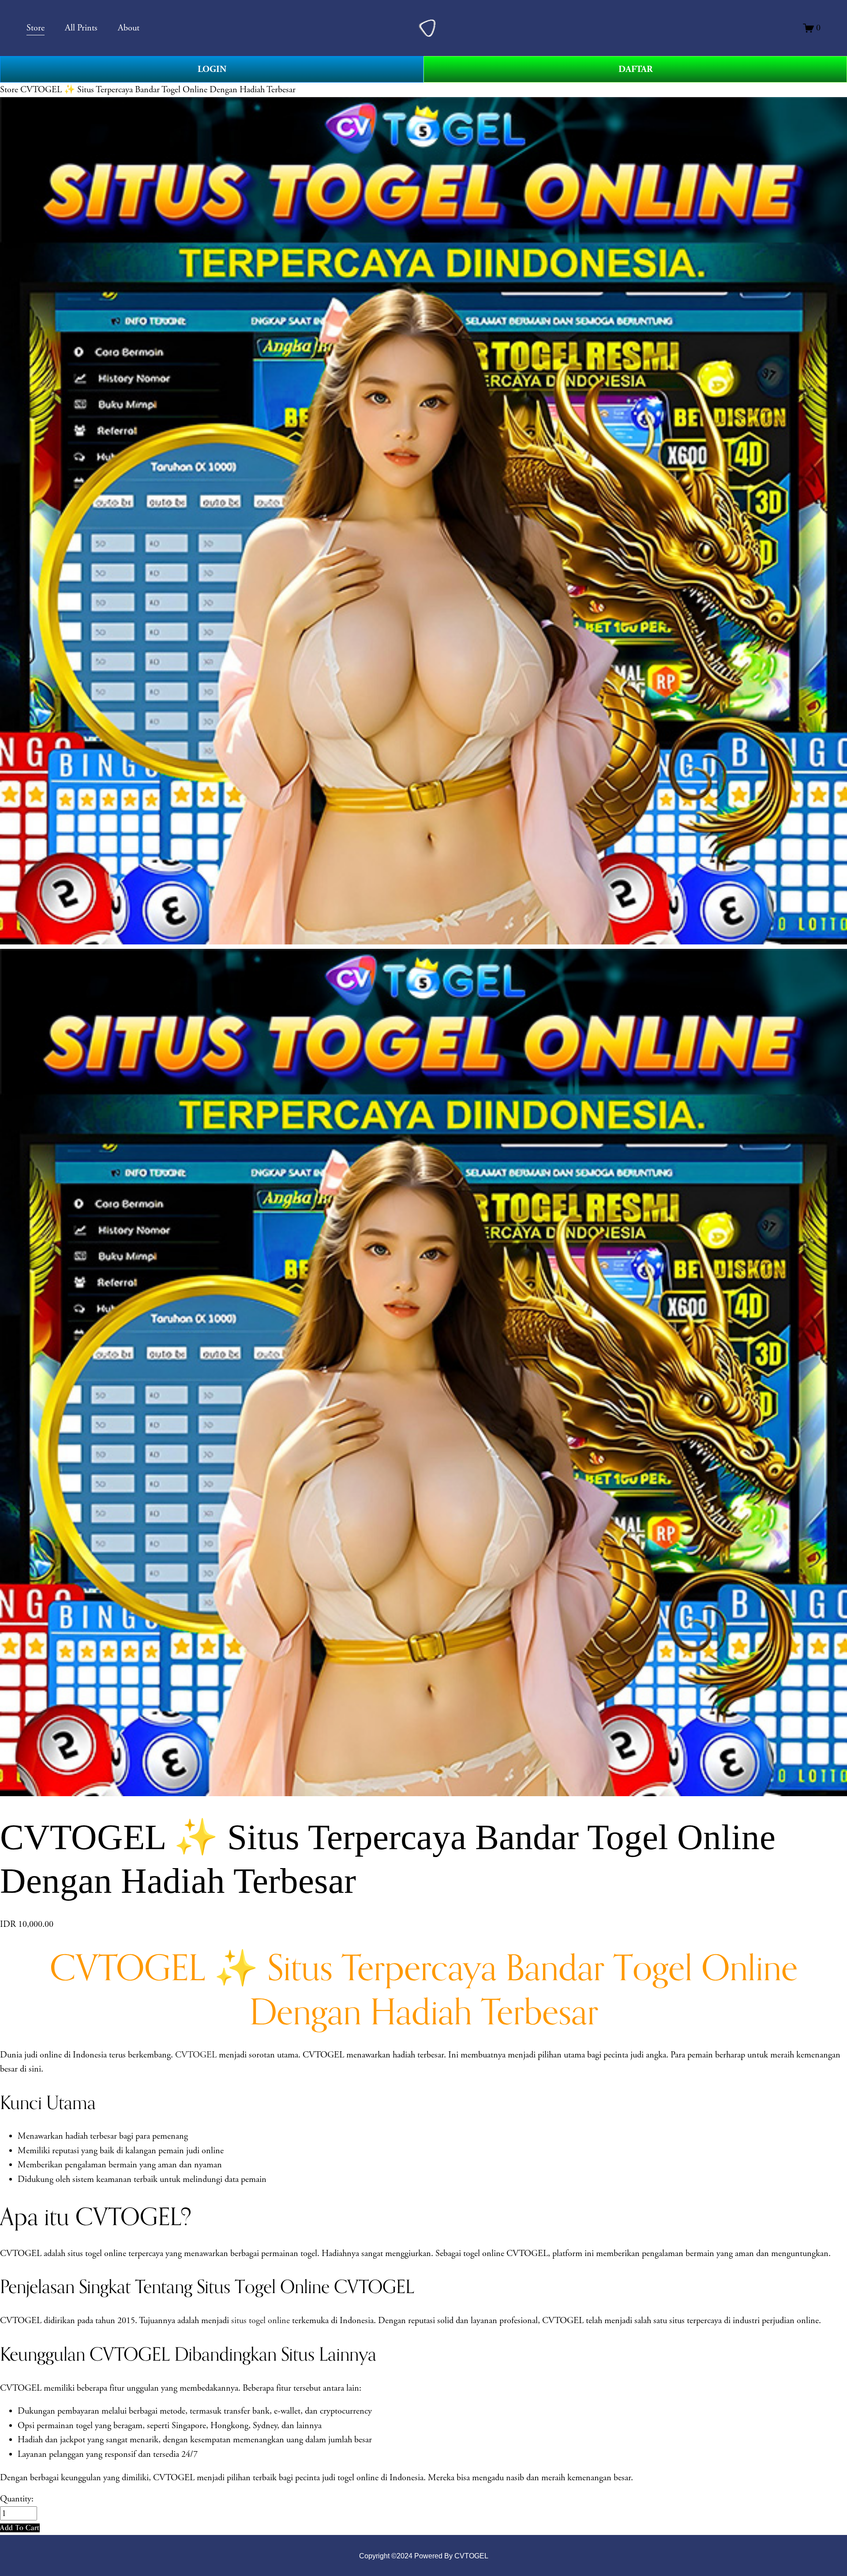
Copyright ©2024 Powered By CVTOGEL (424, 2556)
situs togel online (260, 2320)
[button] (20, 2528)
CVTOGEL (196, 2055)
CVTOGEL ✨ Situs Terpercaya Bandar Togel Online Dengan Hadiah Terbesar (158, 90)
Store (9, 90)
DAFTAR (635, 69)
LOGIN (212, 69)
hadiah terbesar (91, 2136)
